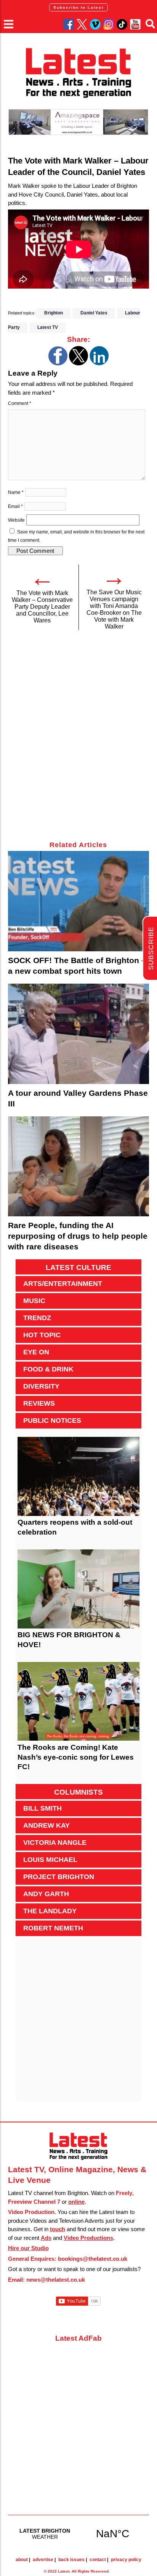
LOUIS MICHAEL (50, 1860)
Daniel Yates (94, 313)
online (76, 2202)
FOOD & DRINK (48, 1369)
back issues (71, 2560)
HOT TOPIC (42, 1335)
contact (98, 2560)
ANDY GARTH (46, 1894)
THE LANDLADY (50, 1911)
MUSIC (34, 1301)
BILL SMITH (42, 1808)
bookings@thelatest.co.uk (93, 2259)
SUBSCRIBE (151, 948)
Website (16, 520)
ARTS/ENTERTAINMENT (63, 1284)
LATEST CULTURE (78, 1267)
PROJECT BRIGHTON (59, 1877)
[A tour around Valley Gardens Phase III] (79, 1034)
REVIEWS (39, 1403)
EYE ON (36, 1352)
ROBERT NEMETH (53, 1928)
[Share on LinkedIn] (99, 363)
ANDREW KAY (46, 1825)
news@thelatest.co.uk (56, 2280)
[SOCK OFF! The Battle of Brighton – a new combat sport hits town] (79, 901)
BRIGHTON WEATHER (79, 2533)
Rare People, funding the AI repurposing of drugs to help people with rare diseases (78, 1236)
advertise (43, 2560)
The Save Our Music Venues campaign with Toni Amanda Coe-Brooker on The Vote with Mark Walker (114, 609)
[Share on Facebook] (58, 363)
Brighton (54, 313)
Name (16, 492)
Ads (46, 2238)
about (22, 2560)
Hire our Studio (28, 2248)
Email (15, 506)
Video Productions (88, 2238)
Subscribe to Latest (78, 7)
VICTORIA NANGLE (55, 1843)
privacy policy (126, 2560)
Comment (20, 403)
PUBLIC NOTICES (52, 1421)
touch (58, 2229)
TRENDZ (37, 1318)
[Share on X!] (78, 363)
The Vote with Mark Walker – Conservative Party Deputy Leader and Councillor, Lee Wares (42, 607)
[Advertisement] (78, 740)
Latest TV (48, 327)
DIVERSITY (41, 1386)
